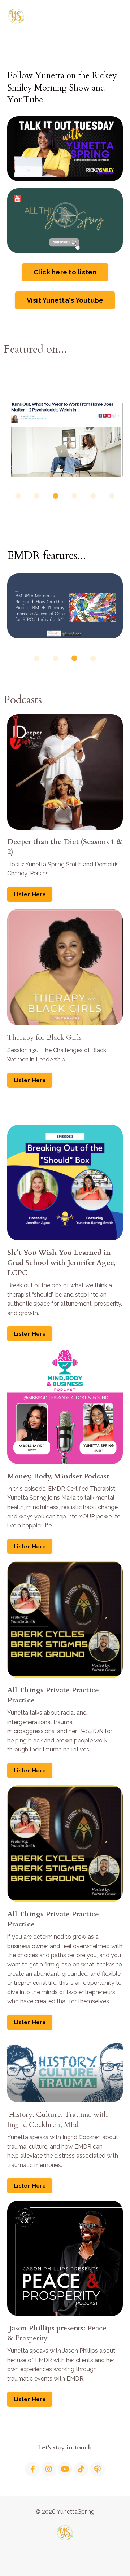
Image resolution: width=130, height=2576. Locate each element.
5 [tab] (93, 496)
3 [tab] (56, 496)
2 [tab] (37, 496)
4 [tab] (74, 496)
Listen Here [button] (30, 894)
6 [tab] (112, 496)
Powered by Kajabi (65, 2558)
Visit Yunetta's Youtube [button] (65, 300)
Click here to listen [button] (65, 272)
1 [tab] (18, 496)
